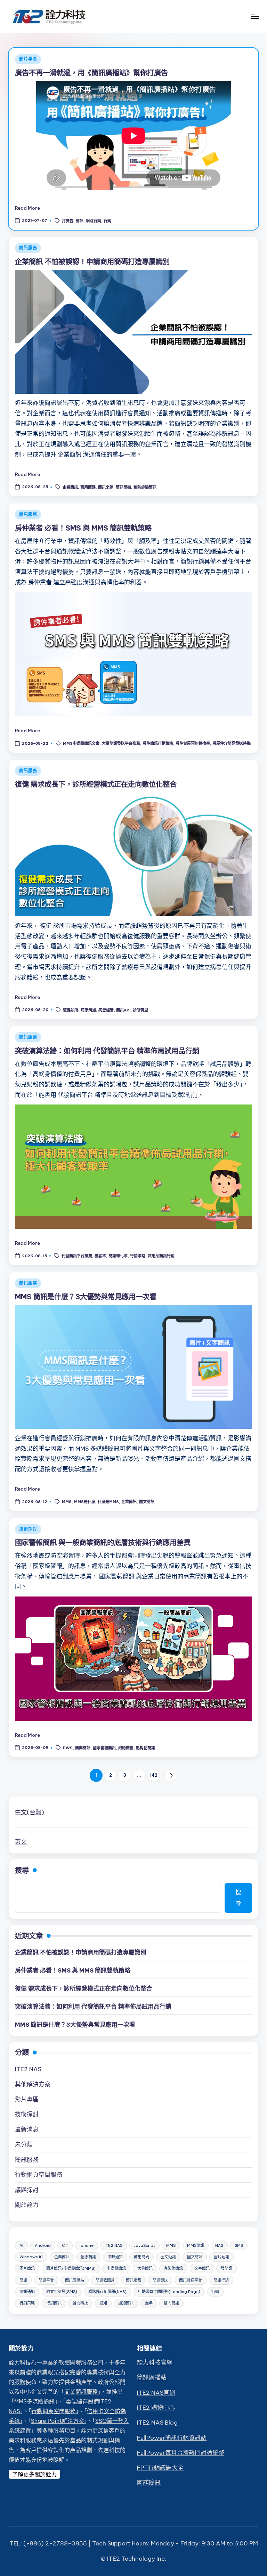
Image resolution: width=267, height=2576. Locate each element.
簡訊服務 (28, 248)
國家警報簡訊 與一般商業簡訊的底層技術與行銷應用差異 (103, 1543)
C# (65, 2245)
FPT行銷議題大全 (160, 2468)
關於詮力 (27, 2205)
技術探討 (28, 1529)
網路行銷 (94, 221)
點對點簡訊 (145, 1748)
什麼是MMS (108, 1502)
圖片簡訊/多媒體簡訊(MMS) (71, 2268)
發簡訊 (226, 2268)
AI (21, 2245)
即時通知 (115, 2257)
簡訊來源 (106, 487)
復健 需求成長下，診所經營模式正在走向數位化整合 (96, 784)
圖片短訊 (221, 2257)
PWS (68, 1748)
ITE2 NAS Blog (157, 2423)
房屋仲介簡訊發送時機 (232, 744)
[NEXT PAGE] (171, 1775)
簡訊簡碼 (123, 487)
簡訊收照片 (105, 2280)
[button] (171, 1775)
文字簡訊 (202, 2268)
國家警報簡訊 (104, 1748)
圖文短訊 (168, 2257)
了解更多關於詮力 (34, 2474)
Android (43, 2245)
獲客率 (100, 1256)
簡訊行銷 (221, 2280)
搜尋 (22, 1870)
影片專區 (28, 59)
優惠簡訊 (88, 2257)
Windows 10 (31, 2257)
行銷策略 (138, 1256)
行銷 (107, 221)
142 (154, 1775)
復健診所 (71, 1010)
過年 (149, 2303)
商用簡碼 (88, 487)
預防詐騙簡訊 (145, 487)
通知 (103, 2303)
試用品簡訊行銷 (161, 1256)
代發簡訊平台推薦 (77, 1256)
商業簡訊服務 (81, 2392)
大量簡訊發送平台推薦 (121, 744)
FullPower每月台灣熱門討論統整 (181, 2453)
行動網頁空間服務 (39, 2175)
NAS (219, 2245)
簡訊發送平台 (191, 2280)
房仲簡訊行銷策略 (158, 744)
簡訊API (123, 1010)
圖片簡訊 (27, 2268)
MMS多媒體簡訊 (34, 2401)
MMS (67, 1502)
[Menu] (254, 17)
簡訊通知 (27, 2292)
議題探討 (27, 2190)
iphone (87, 2245)
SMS (239, 2245)
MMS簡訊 (196, 2245)
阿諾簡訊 (149, 2483)
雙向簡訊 (171, 2303)
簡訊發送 (160, 2280)
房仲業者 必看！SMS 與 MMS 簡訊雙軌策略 (83, 528)
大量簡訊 (145, 2268)
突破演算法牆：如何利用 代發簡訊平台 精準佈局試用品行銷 (107, 1051)
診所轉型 (140, 1010)
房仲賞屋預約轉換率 (193, 744)
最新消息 (27, 2129)
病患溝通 (88, 1010)
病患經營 (106, 1010)
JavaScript (144, 2245)
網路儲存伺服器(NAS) (107, 2292)
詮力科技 (80, 2303)
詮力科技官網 (155, 2362)
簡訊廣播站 (75, 2280)
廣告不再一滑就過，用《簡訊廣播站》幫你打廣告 (91, 73)
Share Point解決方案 (58, 2421)
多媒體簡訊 (116, 2268)
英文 (21, 1842)
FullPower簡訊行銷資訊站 (172, 2438)
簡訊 (80, 221)
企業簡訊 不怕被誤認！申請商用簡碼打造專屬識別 (92, 262)
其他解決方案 (33, 2084)
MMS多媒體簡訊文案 (81, 744)
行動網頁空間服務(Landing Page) (169, 2292)
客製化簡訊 (173, 2268)
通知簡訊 (126, 2303)
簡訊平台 (46, 2280)
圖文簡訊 (147, 1502)
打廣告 (68, 221)
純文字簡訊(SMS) (62, 2292)
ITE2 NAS (28, 2069)
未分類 (24, 2144)
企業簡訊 (70, 487)
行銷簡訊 (54, 2303)
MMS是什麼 (85, 1502)
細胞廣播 (126, 1748)
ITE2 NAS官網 (156, 2393)
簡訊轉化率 (118, 1256)
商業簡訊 (83, 1748)
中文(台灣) (30, 1812)
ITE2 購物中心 (156, 2408)
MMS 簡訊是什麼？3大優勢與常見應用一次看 (86, 1297)
